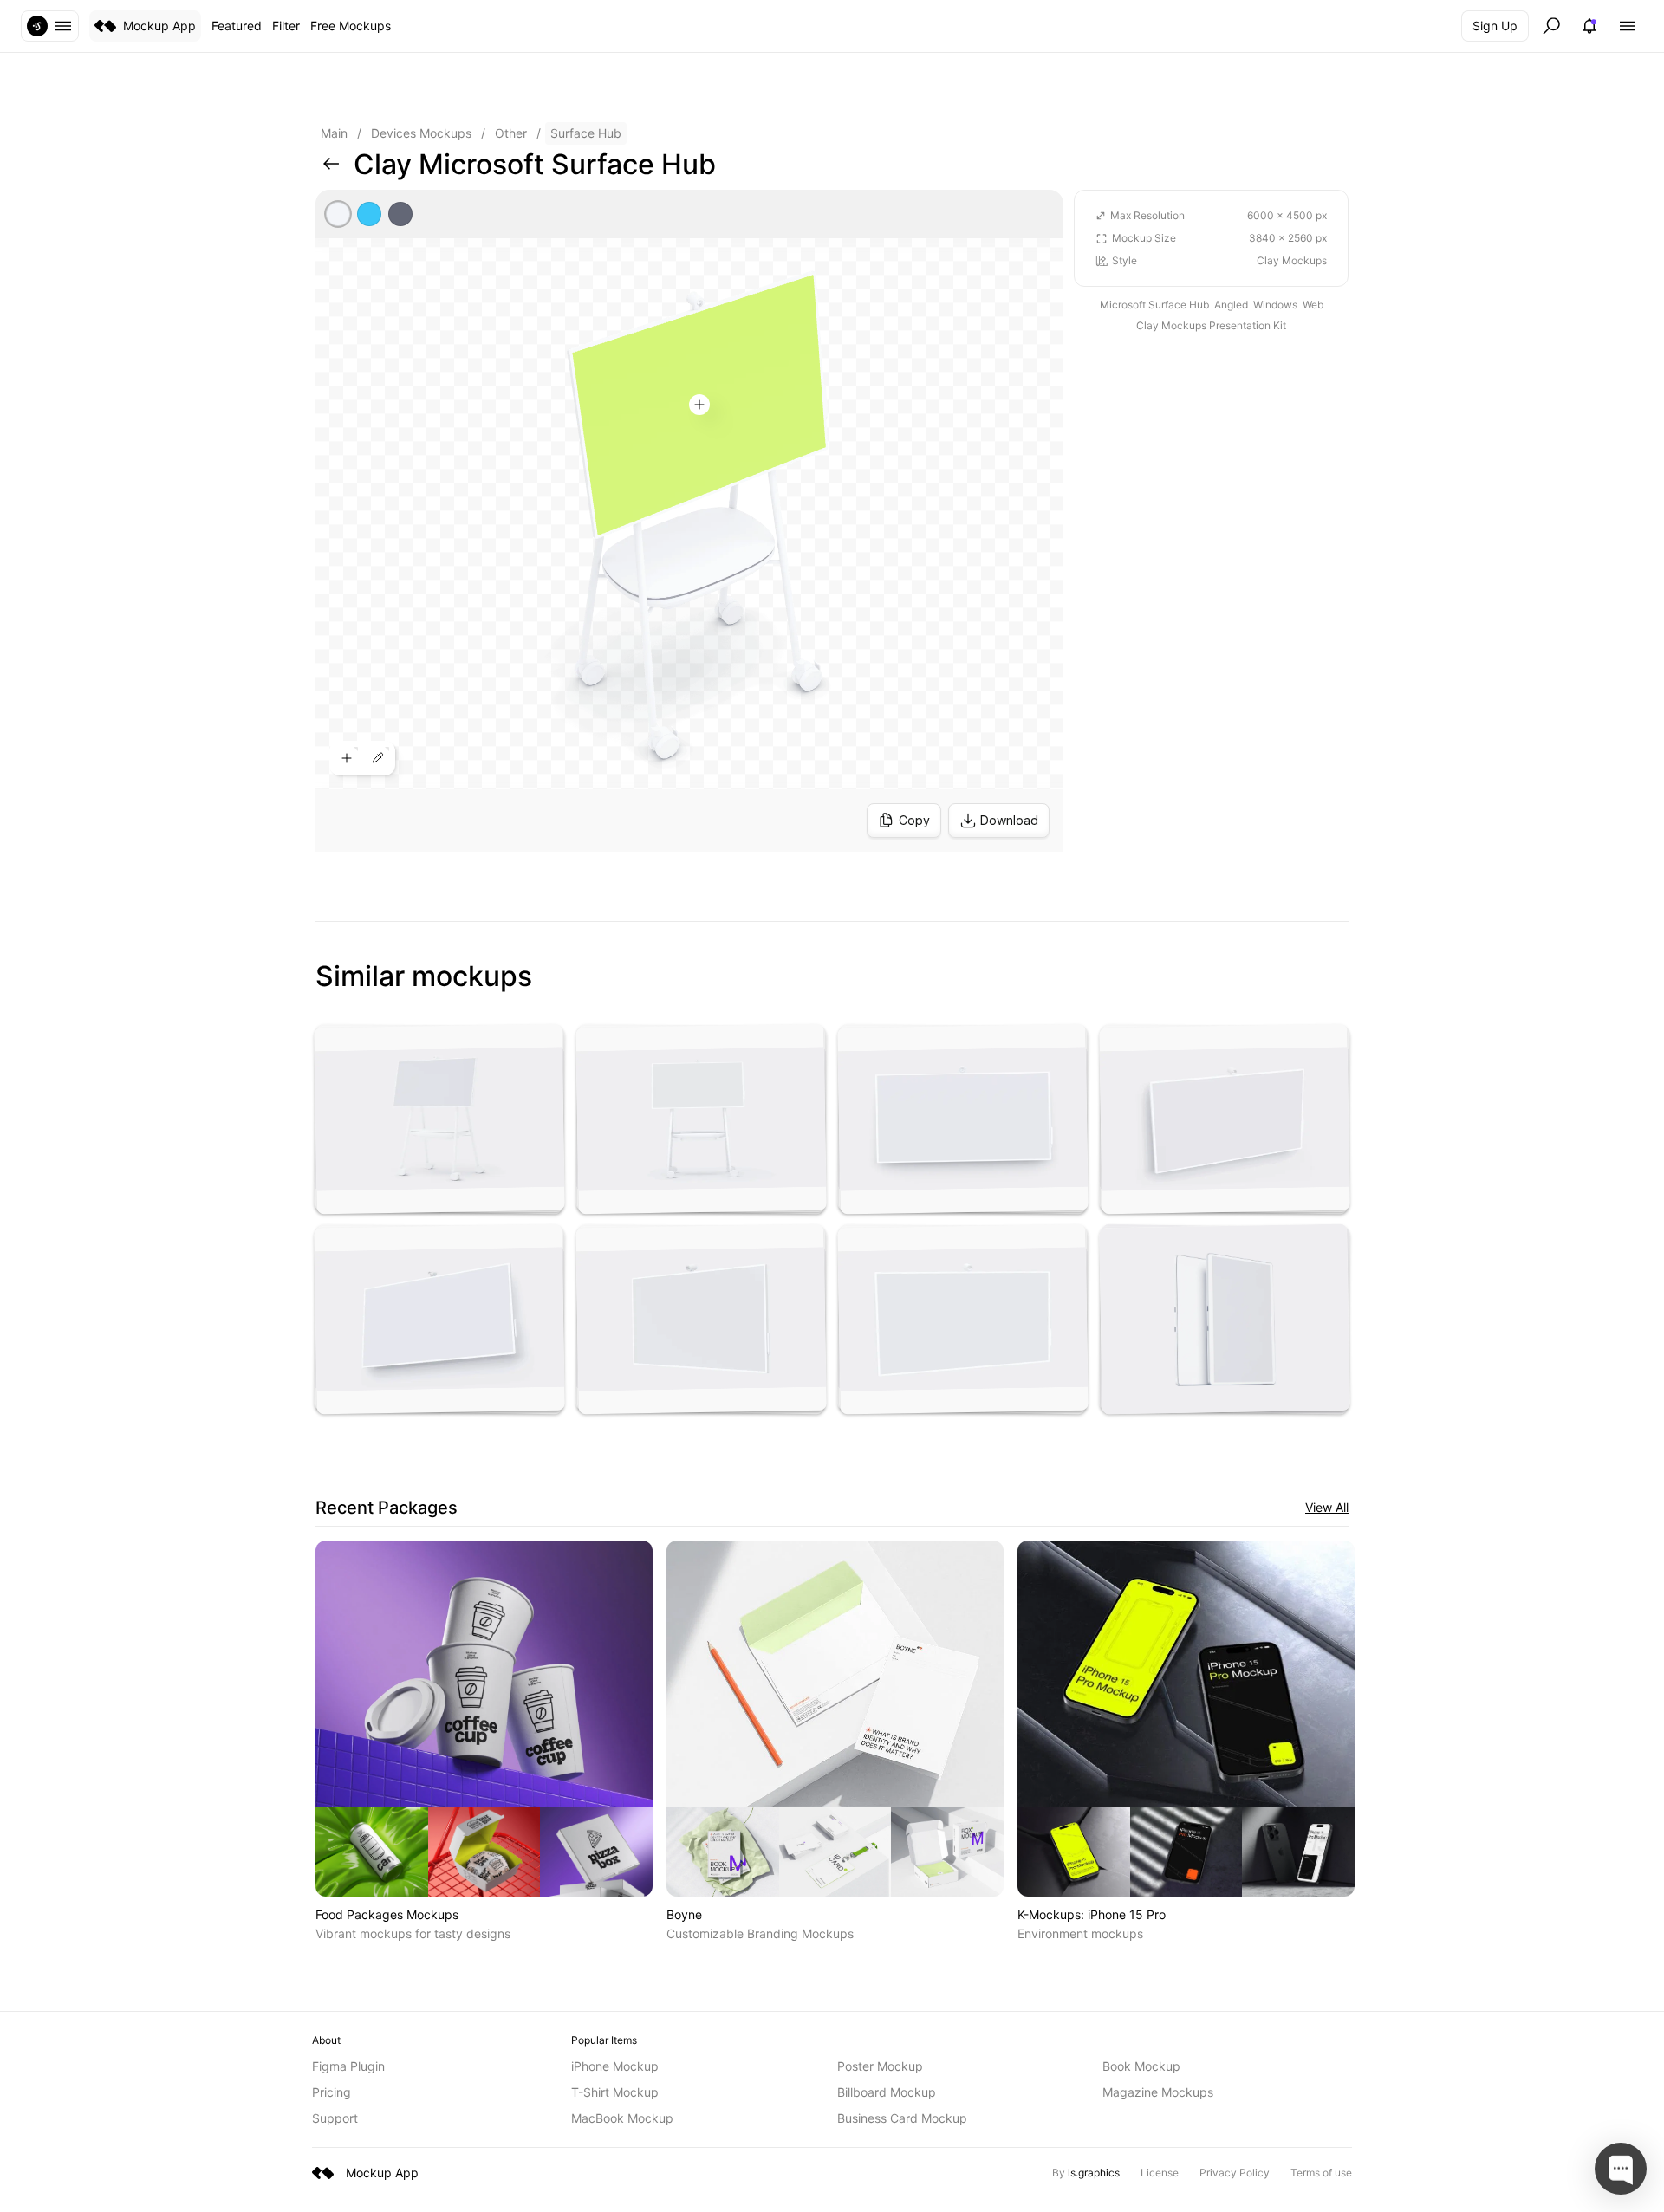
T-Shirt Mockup (615, 2092)
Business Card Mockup (902, 2118)
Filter (286, 26)
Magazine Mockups (1158, 2092)
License (1160, 2173)
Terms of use (1321, 2173)
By (1086, 2173)
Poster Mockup (880, 2066)
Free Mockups (351, 26)
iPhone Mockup (615, 2066)
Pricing (331, 2092)
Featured (237, 26)
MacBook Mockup (622, 2118)
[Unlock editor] (689, 521)
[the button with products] (50, 26)
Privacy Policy (1235, 2173)
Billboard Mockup (887, 2092)
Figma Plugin (348, 2066)
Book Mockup (1141, 2066)
